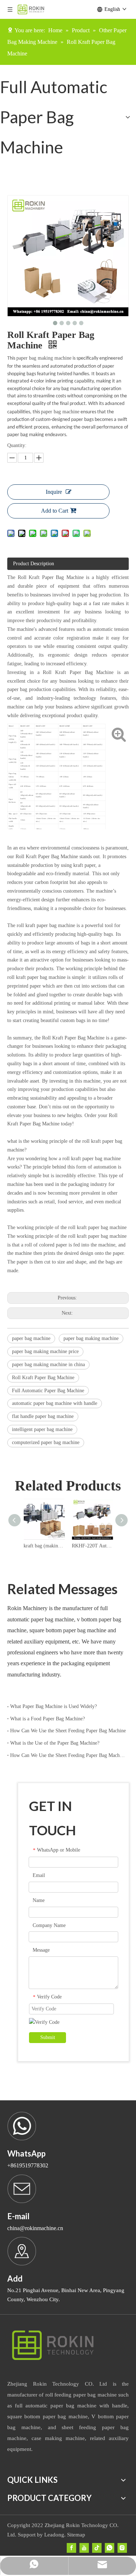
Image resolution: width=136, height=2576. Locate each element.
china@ (16, 2228)
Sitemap (76, 2535)
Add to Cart (55, 511)
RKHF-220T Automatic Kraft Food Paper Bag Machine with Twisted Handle (92, 1546)
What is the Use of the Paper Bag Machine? (55, 1743)
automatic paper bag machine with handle (55, 1403)
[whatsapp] (110, 2548)
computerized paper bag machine (46, 1442)
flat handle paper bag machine (43, 1416)
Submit (48, 2037)
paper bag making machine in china (48, 1365)
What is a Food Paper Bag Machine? (48, 1719)
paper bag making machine (44, 358)
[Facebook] (71, 2548)
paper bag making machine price (45, 1351)
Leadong (54, 2535)
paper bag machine (60, 412)
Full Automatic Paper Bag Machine (48, 1391)
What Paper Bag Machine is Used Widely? (53, 1706)
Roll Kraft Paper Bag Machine (43, 1378)
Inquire (54, 492)
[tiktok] (97, 2548)
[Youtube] (84, 2548)
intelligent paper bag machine (42, 1429)
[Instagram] (122, 2548)
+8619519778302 (28, 2165)
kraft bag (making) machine (44, 1546)
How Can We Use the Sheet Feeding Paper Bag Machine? (68, 1755)
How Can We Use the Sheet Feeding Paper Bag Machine (68, 1731)
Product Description (34, 564)
